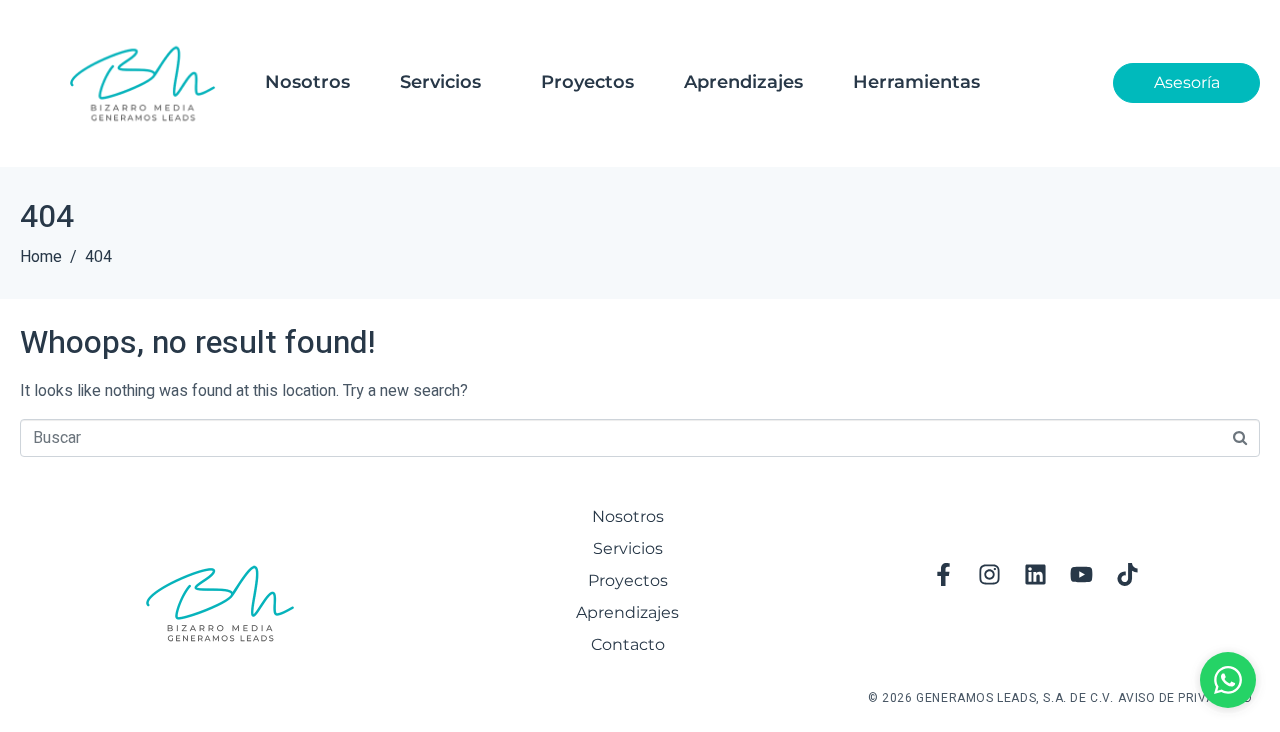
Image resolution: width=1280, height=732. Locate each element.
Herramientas (916, 82)
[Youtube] (1081, 574)
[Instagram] (989, 574)
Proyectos (587, 82)
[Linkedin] (1035, 574)
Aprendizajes (743, 82)
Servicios (440, 82)
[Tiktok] (1127, 574)
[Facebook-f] (943, 574)
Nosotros (307, 82)
